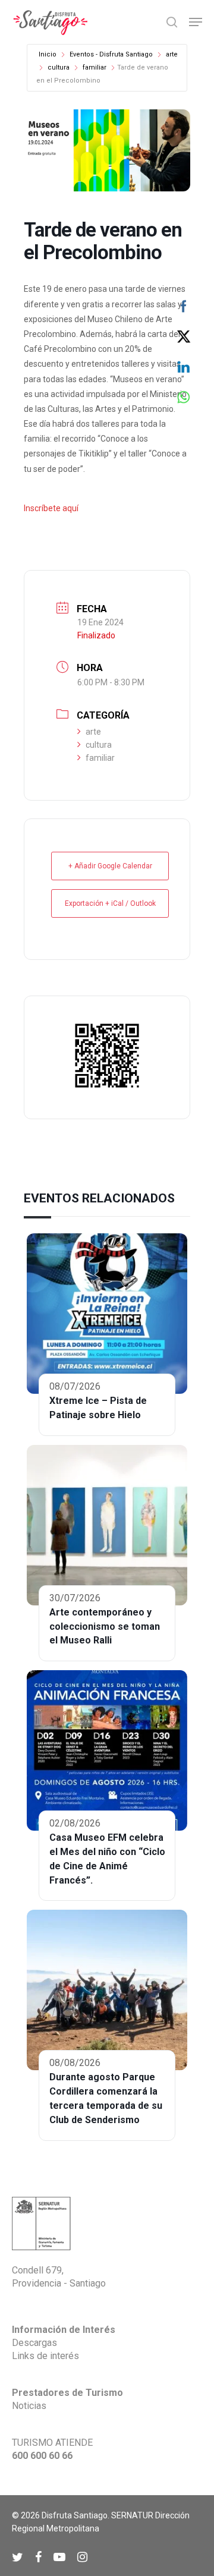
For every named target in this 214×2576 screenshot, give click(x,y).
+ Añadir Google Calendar (110, 866)
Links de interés (45, 2356)
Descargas (34, 2343)
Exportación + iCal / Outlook (110, 903)
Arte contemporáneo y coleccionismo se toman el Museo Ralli (105, 1626)
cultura (59, 67)
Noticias (29, 2406)
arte (172, 54)
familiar (95, 67)
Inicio (48, 54)
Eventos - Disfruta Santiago (111, 54)
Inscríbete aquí (51, 508)
